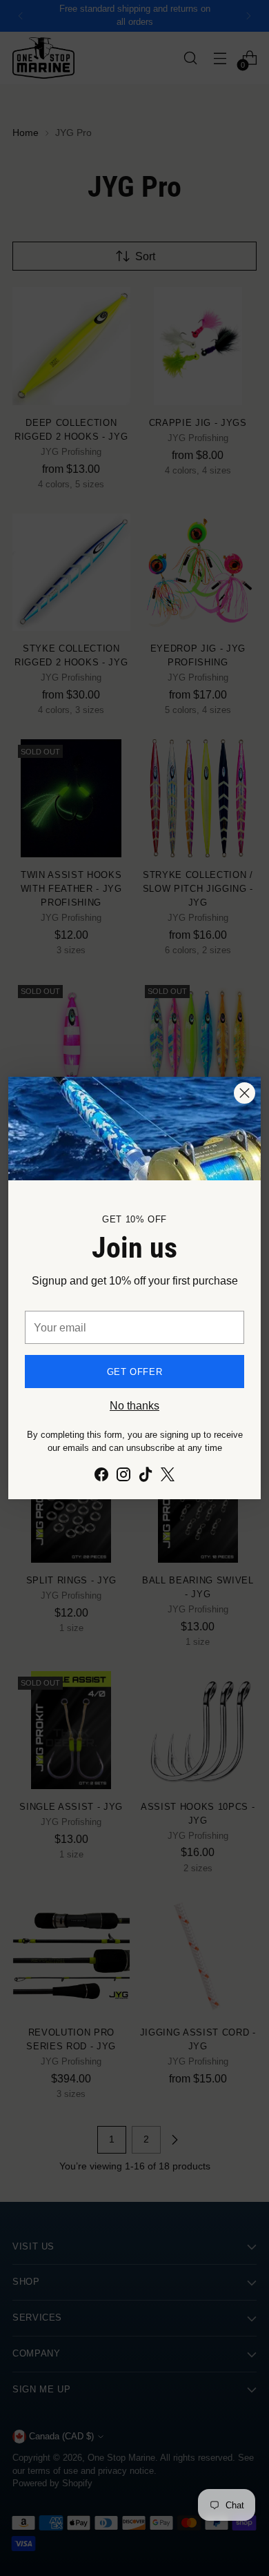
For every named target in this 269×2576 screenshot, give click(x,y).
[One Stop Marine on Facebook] (101, 1476)
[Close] (245, 1093)
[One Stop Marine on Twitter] (168, 1476)
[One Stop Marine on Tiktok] (146, 1476)
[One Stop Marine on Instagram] (123, 1476)
